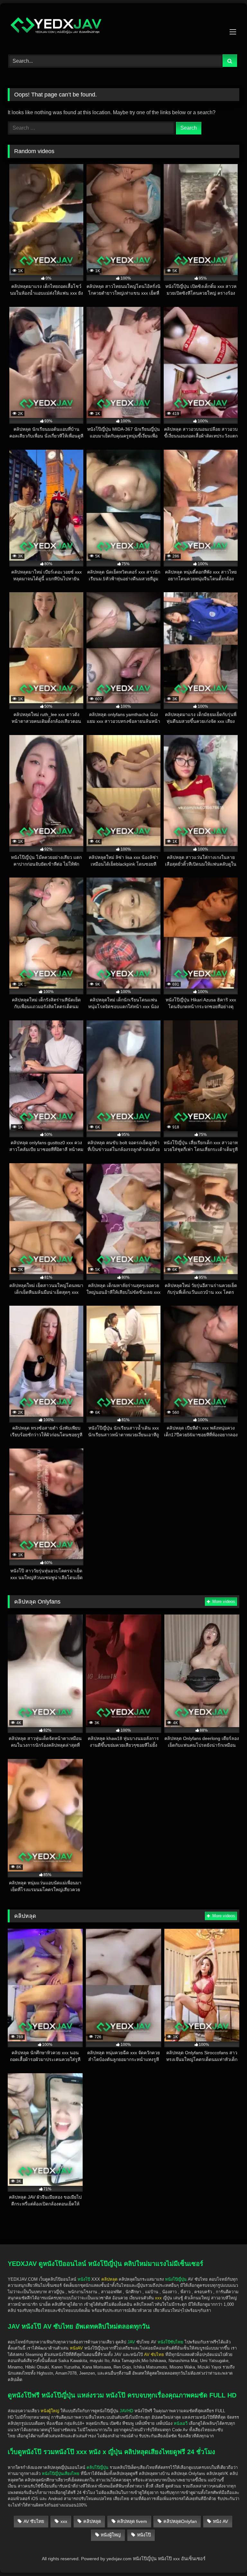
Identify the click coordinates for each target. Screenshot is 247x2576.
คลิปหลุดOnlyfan (180, 2521)
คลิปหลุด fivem (132, 2521)
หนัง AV (220, 2521)
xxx (64, 2521)
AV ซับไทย (34, 2521)
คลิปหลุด (92, 2521)
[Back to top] (227, 2534)
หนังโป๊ (84, 2279)
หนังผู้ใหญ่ (111, 2535)
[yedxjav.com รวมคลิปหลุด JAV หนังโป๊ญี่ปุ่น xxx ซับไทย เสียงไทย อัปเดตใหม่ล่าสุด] (123, 27)
